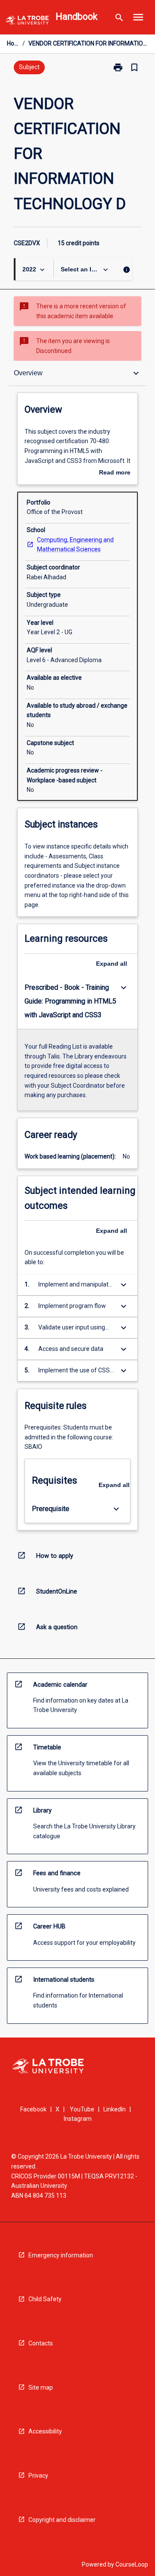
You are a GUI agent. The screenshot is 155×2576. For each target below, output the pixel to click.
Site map (41, 2387)
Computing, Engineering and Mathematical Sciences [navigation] (75, 545)
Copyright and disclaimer (62, 2520)
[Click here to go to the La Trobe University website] (27, 22)
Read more (115, 473)
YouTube (82, 2109)
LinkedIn (115, 2109)
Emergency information (61, 2255)
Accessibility (45, 2431)
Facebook (33, 2109)
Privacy (38, 2476)
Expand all (112, 964)
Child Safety (45, 2299)
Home (13, 43)
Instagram (78, 2119)
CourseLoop (132, 2564)
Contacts (41, 2343)
